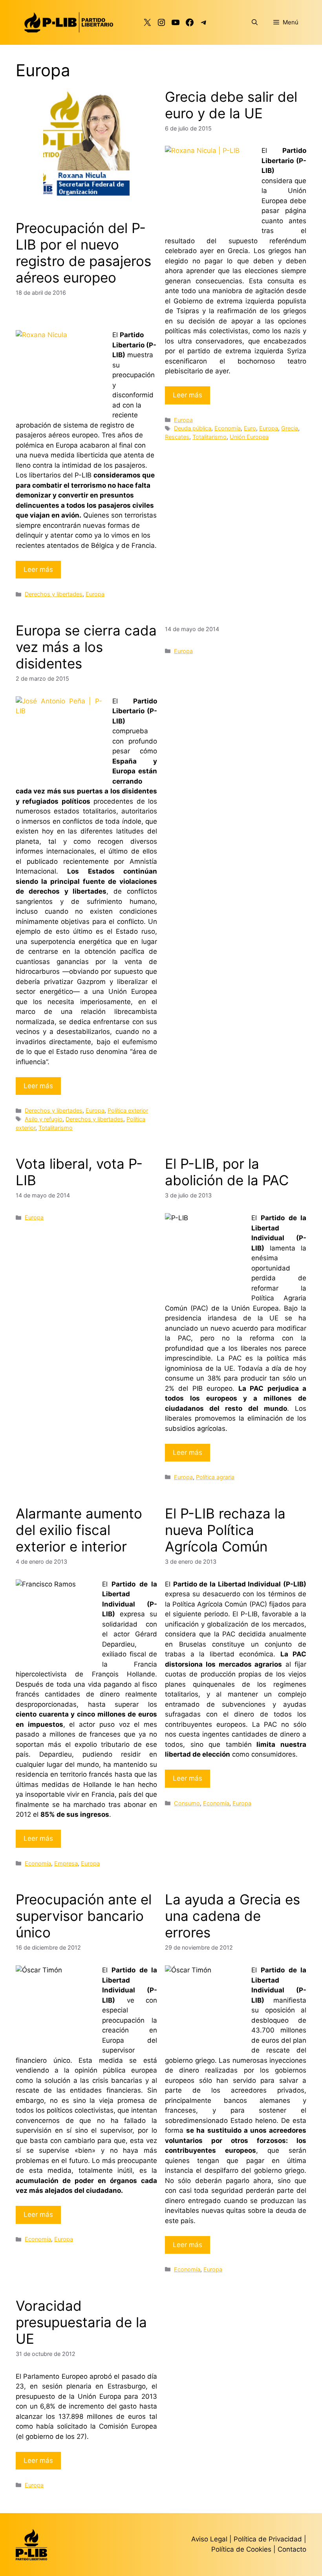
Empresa (66, 1863)
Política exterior (128, 1110)
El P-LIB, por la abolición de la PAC (227, 1172)
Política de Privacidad (269, 2539)
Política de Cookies (241, 2549)
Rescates (177, 437)
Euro (250, 428)
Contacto (292, 2549)
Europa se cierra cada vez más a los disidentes (86, 647)
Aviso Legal (209, 2539)
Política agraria (215, 1477)
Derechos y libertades (54, 594)
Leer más (38, 569)
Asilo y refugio (44, 1119)
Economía (228, 428)
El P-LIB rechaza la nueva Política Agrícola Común (225, 1530)
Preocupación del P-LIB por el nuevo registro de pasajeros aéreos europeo (83, 253)
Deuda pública (193, 428)
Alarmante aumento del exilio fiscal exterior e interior (79, 1530)
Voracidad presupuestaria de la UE (81, 2322)
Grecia (290, 428)
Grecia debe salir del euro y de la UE (231, 105)
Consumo (187, 1803)
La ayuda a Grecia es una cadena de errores (232, 1916)
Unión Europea (249, 437)
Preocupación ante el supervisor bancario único (84, 1916)
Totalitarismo (209, 437)
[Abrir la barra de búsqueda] (255, 22)
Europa (95, 594)
